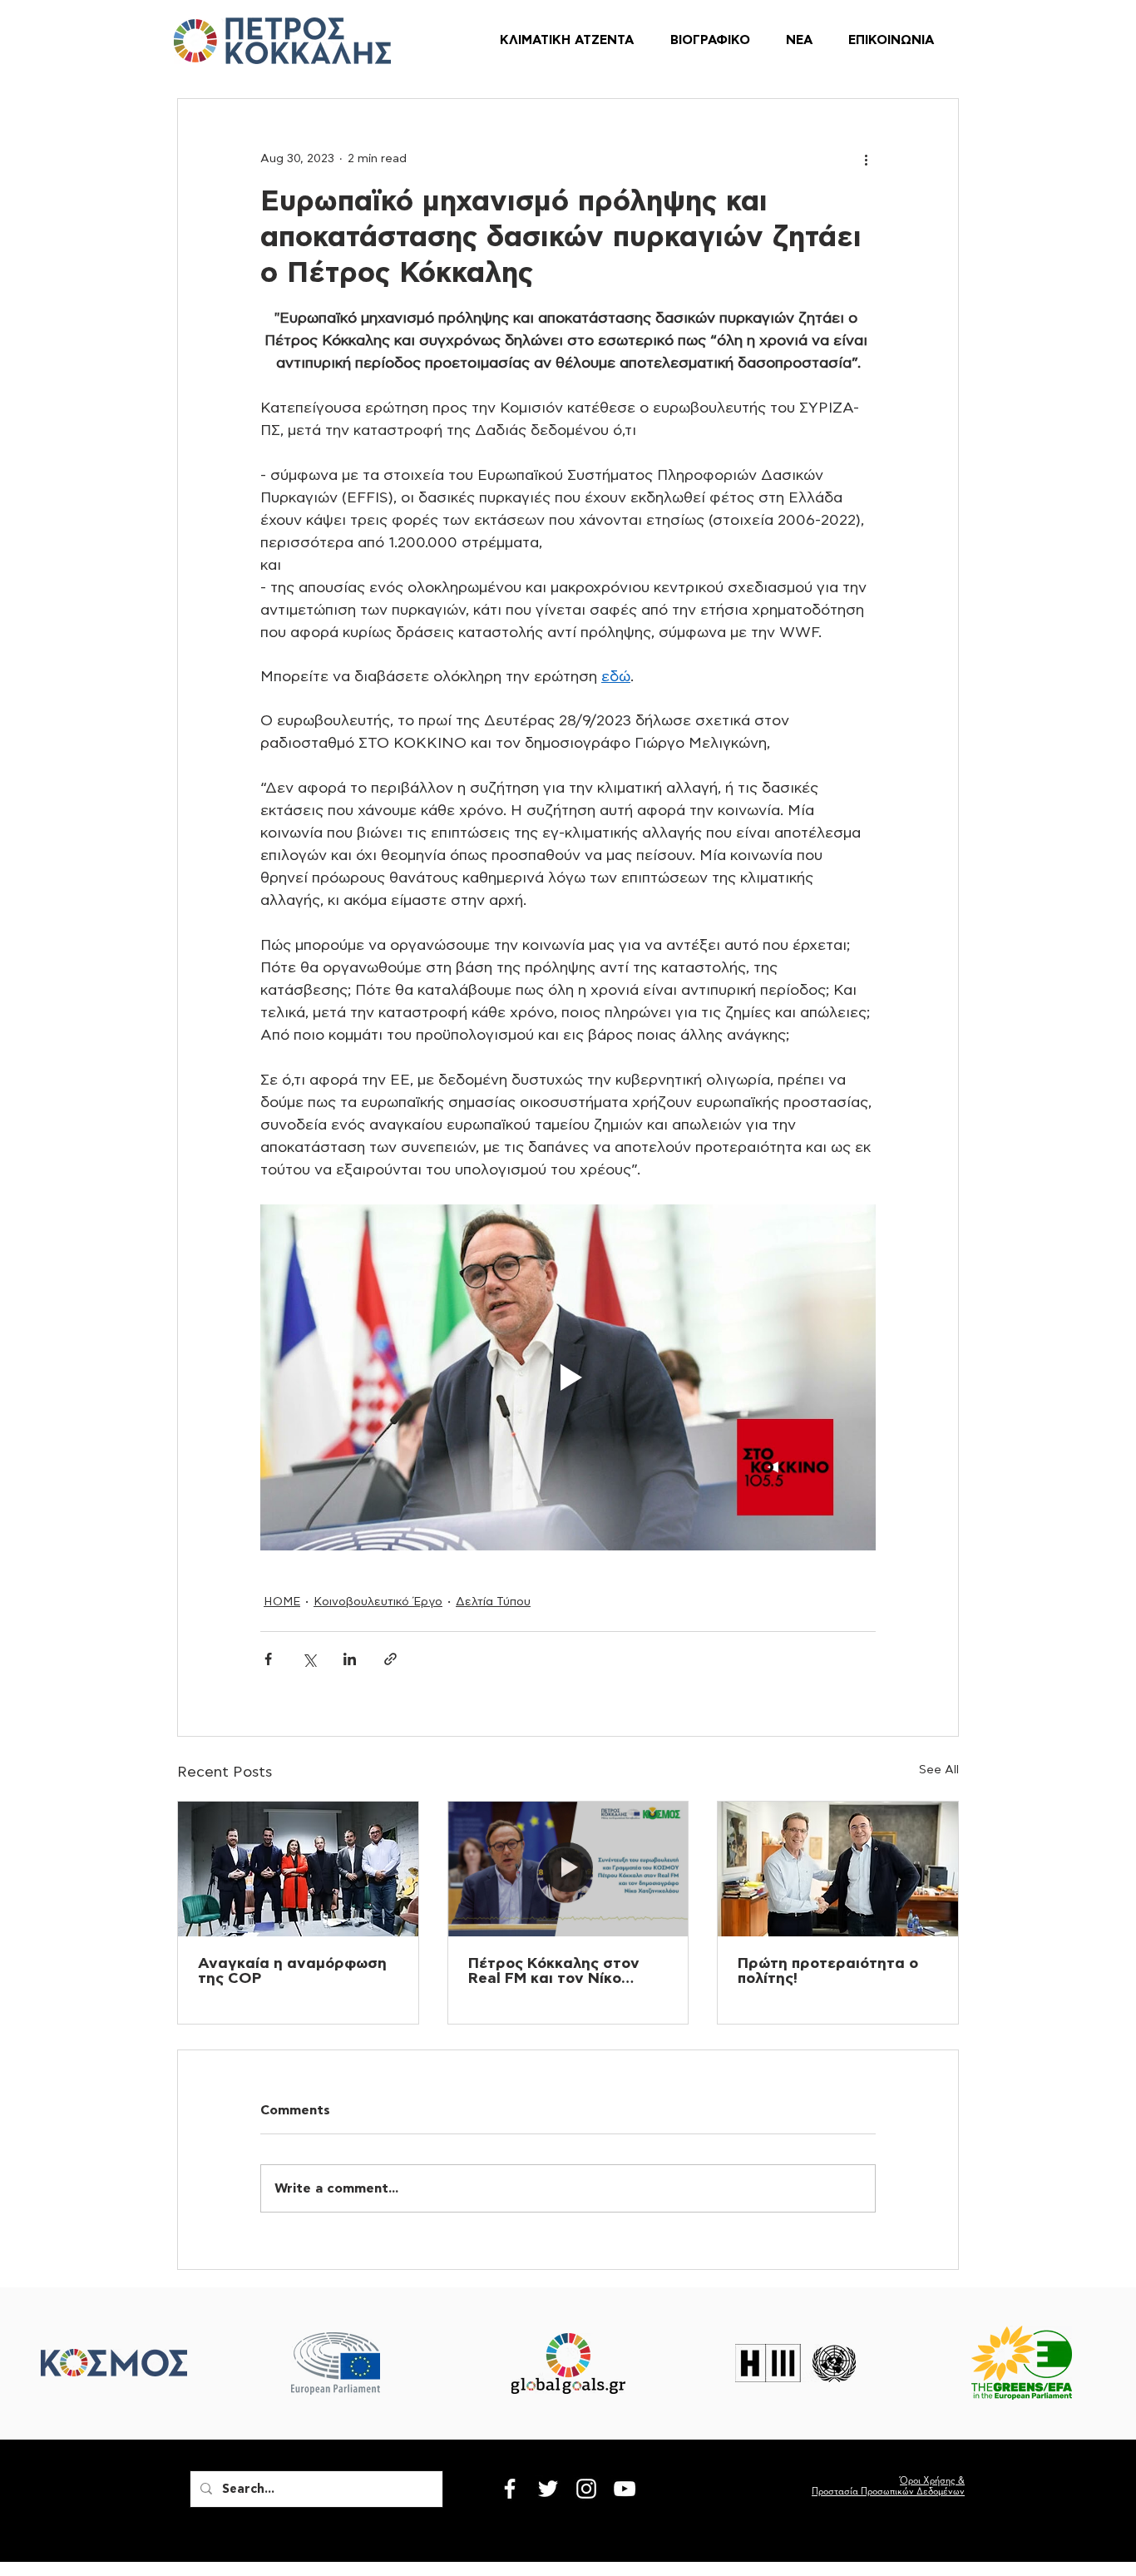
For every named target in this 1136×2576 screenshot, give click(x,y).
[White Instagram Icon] (586, 2489)
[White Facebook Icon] (510, 2489)
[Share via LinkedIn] (350, 1659)
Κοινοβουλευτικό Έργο (378, 1602)
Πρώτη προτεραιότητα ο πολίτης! (828, 1971)
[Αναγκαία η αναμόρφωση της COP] (298, 1869)
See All (939, 1770)
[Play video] (568, 1377)
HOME (282, 1602)
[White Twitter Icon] (548, 2489)
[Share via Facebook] (268, 1659)
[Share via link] (390, 1659)
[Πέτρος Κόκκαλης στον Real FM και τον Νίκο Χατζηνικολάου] (568, 1869)
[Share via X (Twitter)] (309, 1659)
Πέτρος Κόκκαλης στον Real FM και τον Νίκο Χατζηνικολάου (554, 1971)
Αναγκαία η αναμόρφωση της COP (292, 1971)
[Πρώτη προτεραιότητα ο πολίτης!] (838, 1869)
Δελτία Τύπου (493, 1602)
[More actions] (866, 159)
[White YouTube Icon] (625, 2489)
